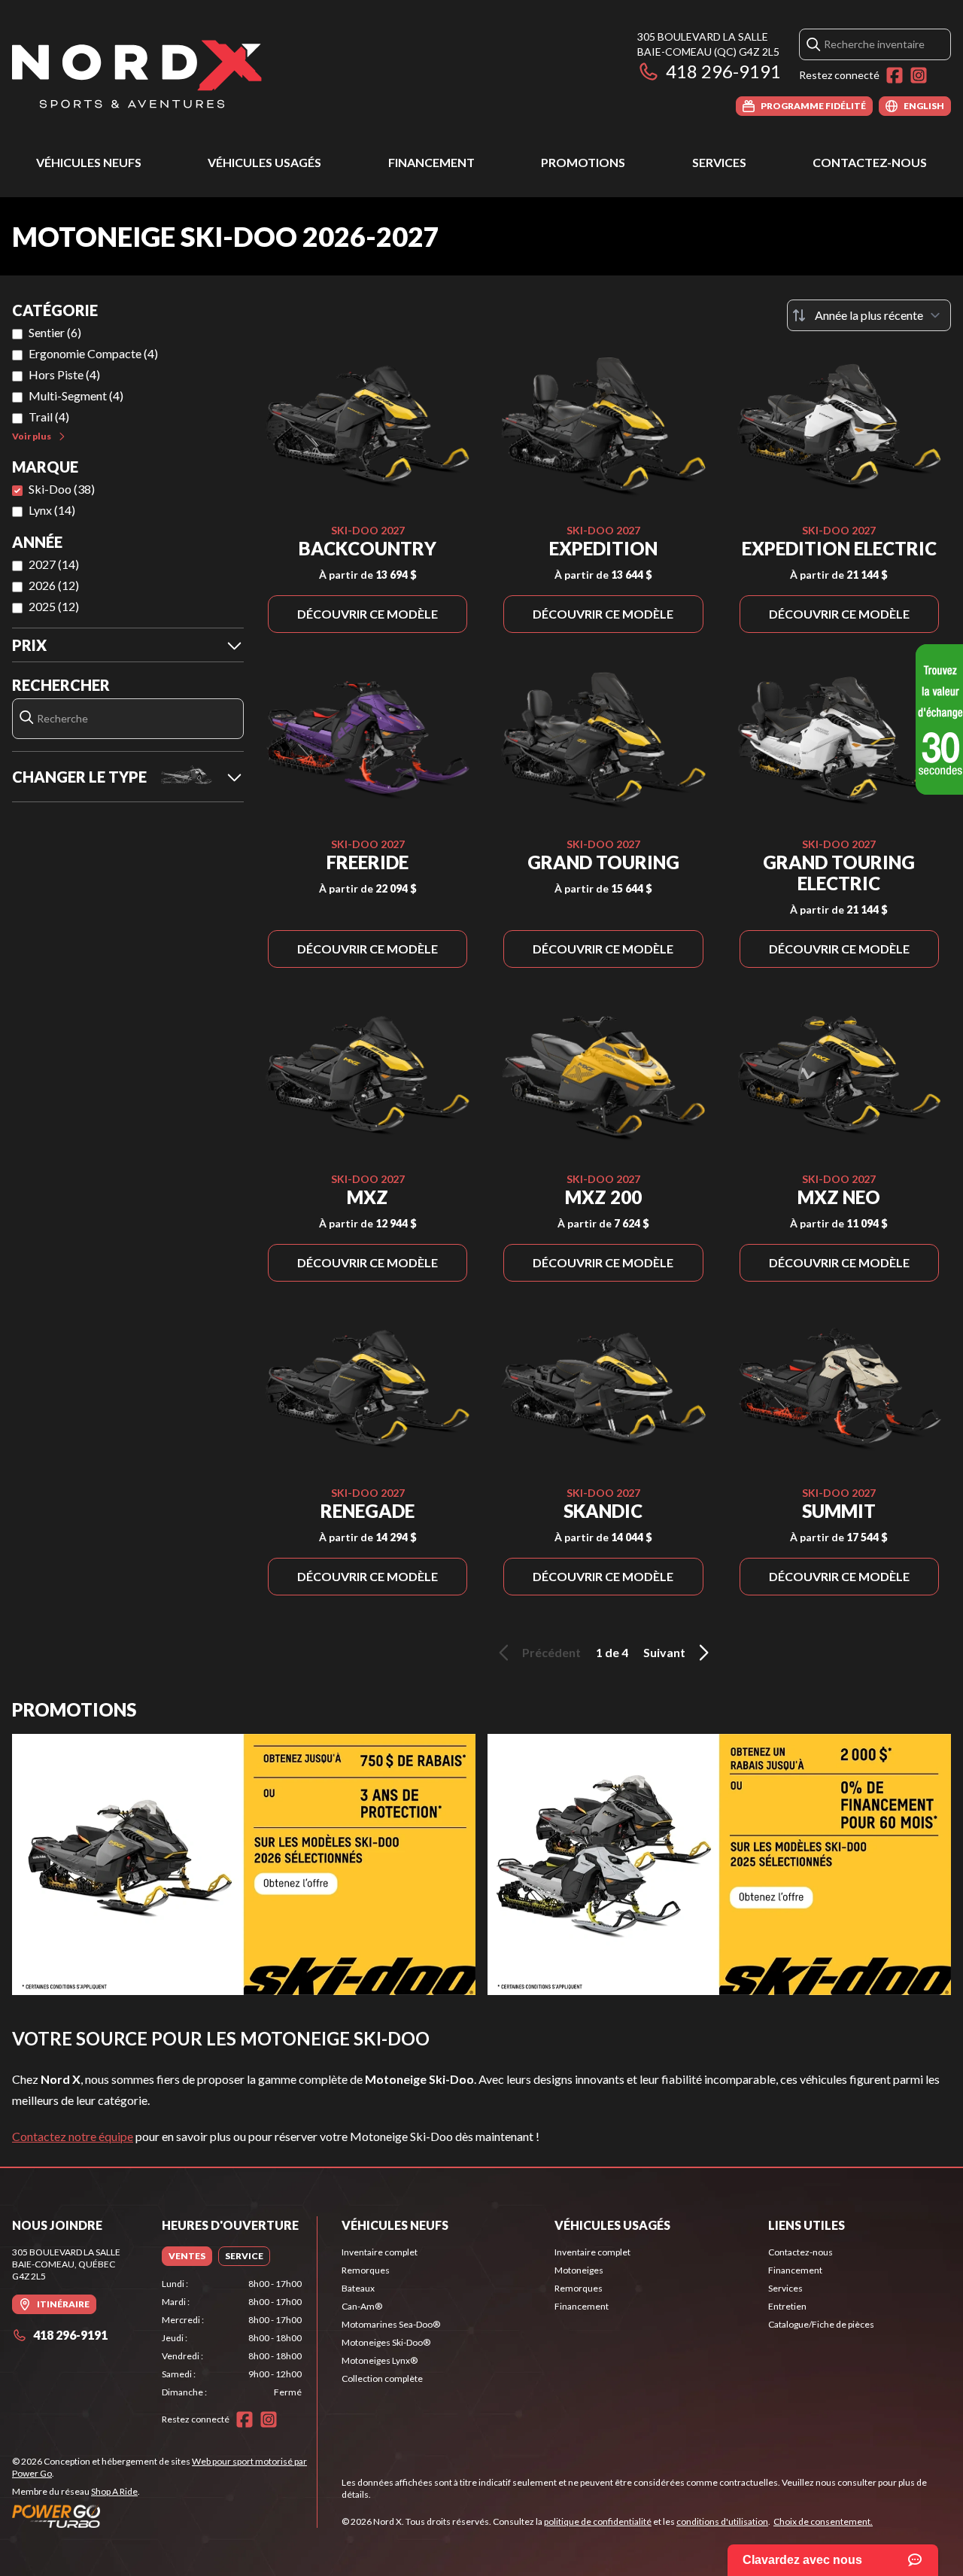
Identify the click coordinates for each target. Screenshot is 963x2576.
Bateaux (358, 2288)
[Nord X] (137, 73)
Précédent (551, 1652)
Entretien (787, 2306)
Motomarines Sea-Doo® (391, 2324)
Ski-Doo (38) (62, 489)
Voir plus (32, 436)
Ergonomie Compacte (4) (93, 353)
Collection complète (382, 2378)
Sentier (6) (55, 332)
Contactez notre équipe (73, 2136)
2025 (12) (54, 606)
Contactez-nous (870, 162)
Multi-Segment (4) (76, 395)
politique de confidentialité (598, 2521)
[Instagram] (919, 75)
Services (719, 162)
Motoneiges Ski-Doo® (386, 2342)
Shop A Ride (114, 2491)
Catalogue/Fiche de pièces (821, 2324)
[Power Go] (164, 2516)
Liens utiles (807, 2225)
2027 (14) (54, 564)
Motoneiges (579, 2270)
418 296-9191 (723, 71)
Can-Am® (362, 2306)
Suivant (664, 1652)
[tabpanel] (232, 2338)
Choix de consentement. (823, 2521)
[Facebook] (895, 75)
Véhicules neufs (89, 162)
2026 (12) (54, 585)
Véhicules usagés (264, 162)
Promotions (583, 162)
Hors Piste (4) (64, 374)
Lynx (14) (52, 510)
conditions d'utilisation (722, 2521)
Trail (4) (49, 417)
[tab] (187, 2256)
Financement (431, 162)
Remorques (366, 2270)
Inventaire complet (380, 2252)
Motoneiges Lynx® (380, 2360)
